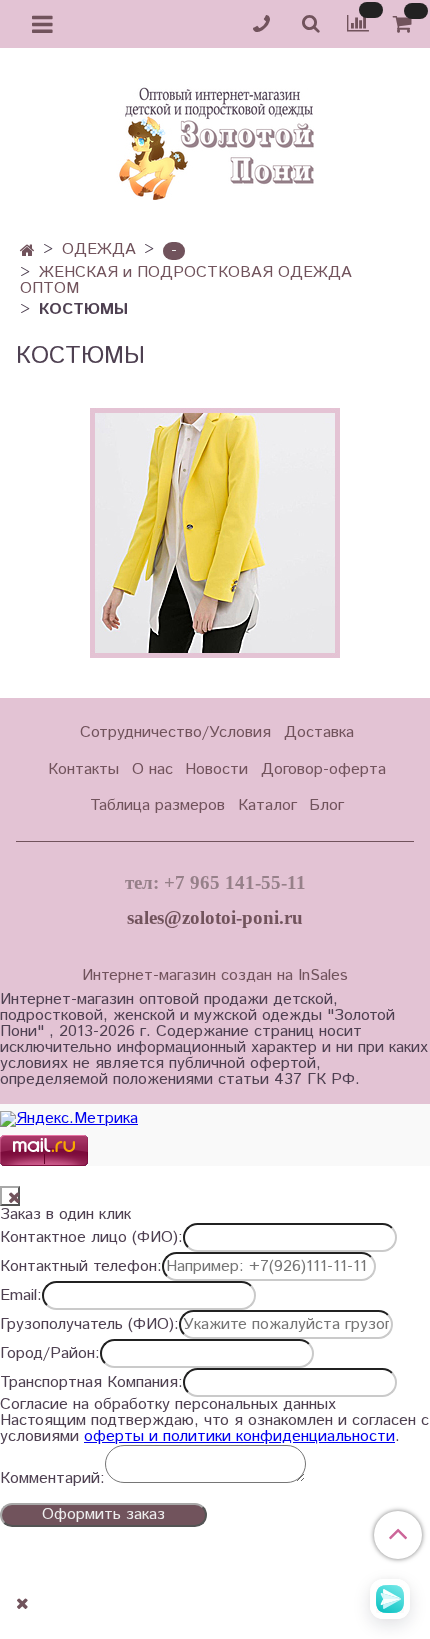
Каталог (267, 805)
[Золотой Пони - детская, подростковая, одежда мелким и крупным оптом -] (215, 138)
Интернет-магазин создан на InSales (215, 976)
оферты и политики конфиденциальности (239, 1436)
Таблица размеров (157, 805)
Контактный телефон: (81, 1267)
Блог (326, 805)
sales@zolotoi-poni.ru (215, 917)
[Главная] (27, 251)
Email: (21, 1296)
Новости (216, 769)
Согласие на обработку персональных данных (168, 1405)
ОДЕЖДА (99, 249)
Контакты (83, 769)
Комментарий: (52, 1479)
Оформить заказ (103, 1514)
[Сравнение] (358, 23)
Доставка (319, 732)
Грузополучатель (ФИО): (89, 1325)
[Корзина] (405, 24)
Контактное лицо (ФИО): (91, 1238)
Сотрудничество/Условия (175, 732)
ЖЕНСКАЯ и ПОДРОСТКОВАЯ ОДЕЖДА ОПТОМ (186, 280)
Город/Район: (50, 1354)
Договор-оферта (323, 769)
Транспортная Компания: (91, 1383)
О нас (152, 769)
